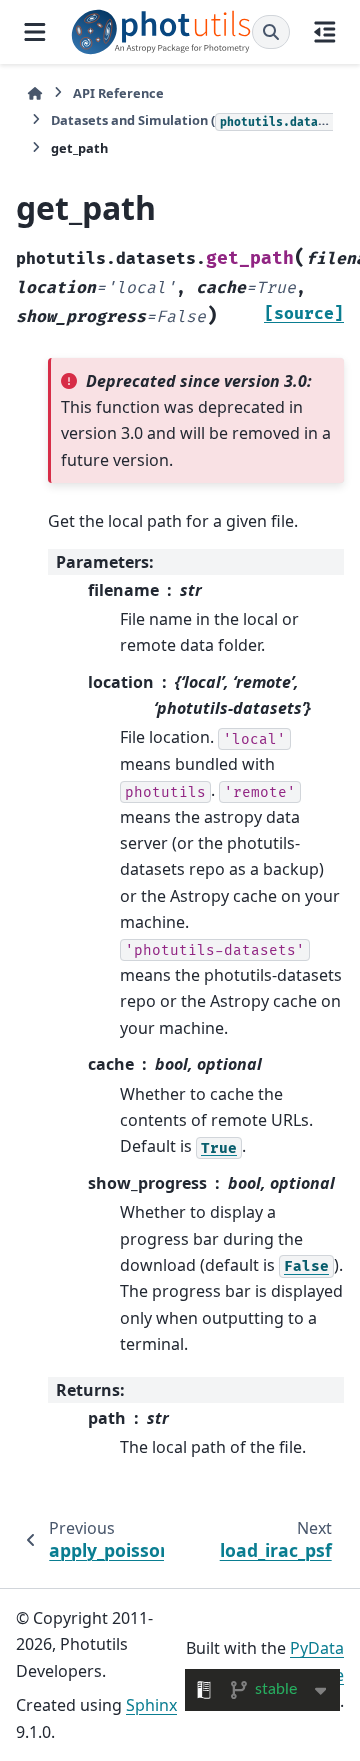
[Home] (35, 93)
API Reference (118, 93)
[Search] (271, 32)
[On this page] (325, 32)
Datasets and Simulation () (192, 120)
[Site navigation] (35, 32)
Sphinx (151, 1705)
